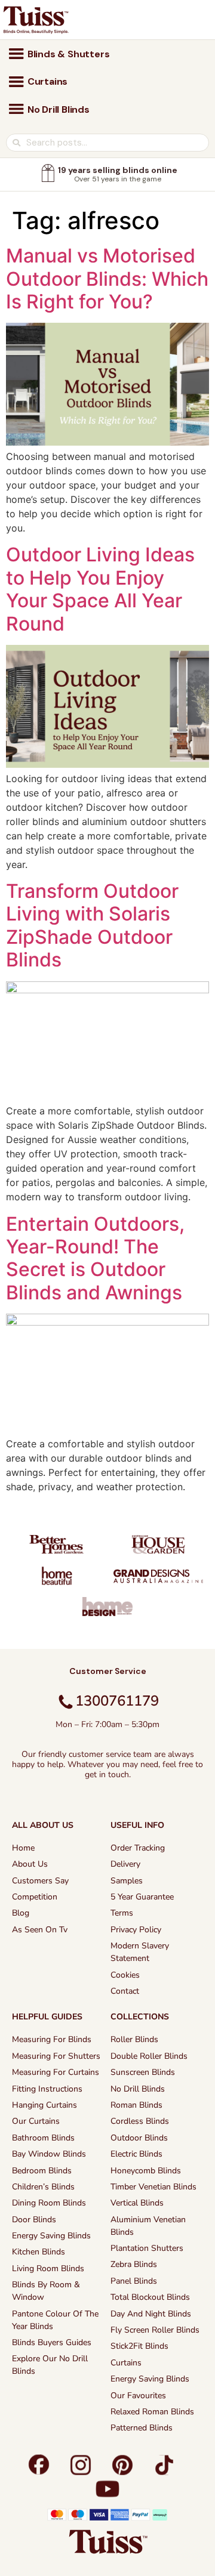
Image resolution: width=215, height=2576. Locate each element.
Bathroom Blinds (43, 2138)
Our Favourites (138, 2396)
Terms (122, 1913)
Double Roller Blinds (149, 2056)
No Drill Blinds (138, 2089)
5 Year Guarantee (142, 1897)
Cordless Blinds (140, 2121)
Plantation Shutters (147, 2248)
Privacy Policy (136, 1930)
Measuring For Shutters (56, 2056)
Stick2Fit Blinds (139, 2346)
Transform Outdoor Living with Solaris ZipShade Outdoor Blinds (92, 925)
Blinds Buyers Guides (52, 2342)
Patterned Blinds (142, 2428)
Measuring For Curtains (56, 2072)
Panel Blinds (134, 2281)
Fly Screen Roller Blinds (155, 2330)
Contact (125, 1991)
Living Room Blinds (48, 2268)
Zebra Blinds (134, 2264)
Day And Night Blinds (151, 2314)
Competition (35, 1897)
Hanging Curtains (44, 2105)
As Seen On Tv (40, 1930)
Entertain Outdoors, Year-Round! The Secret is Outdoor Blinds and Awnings (95, 1258)
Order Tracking (138, 1848)
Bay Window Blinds (49, 2154)
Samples (127, 1881)
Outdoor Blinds (139, 2138)
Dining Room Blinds (49, 2203)
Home (23, 1848)
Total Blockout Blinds (150, 2297)
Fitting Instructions (47, 2089)
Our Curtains (36, 2121)
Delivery (125, 1864)
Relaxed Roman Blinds (152, 2412)
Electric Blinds (136, 2154)
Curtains (126, 2363)
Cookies (125, 1975)
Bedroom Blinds (42, 2171)
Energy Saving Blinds (51, 2236)
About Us (30, 1864)
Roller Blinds (134, 2039)
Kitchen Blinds (39, 2252)
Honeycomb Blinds (146, 2171)
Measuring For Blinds (52, 2039)
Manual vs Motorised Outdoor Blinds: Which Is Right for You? (107, 279)
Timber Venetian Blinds (153, 2187)
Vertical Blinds (137, 2203)
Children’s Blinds (43, 2187)
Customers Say (40, 1881)
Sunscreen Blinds (143, 2072)
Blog (21, 1913)
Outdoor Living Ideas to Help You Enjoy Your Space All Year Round (100, 589)
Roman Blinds (136, 2105)
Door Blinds (34, 2220)
